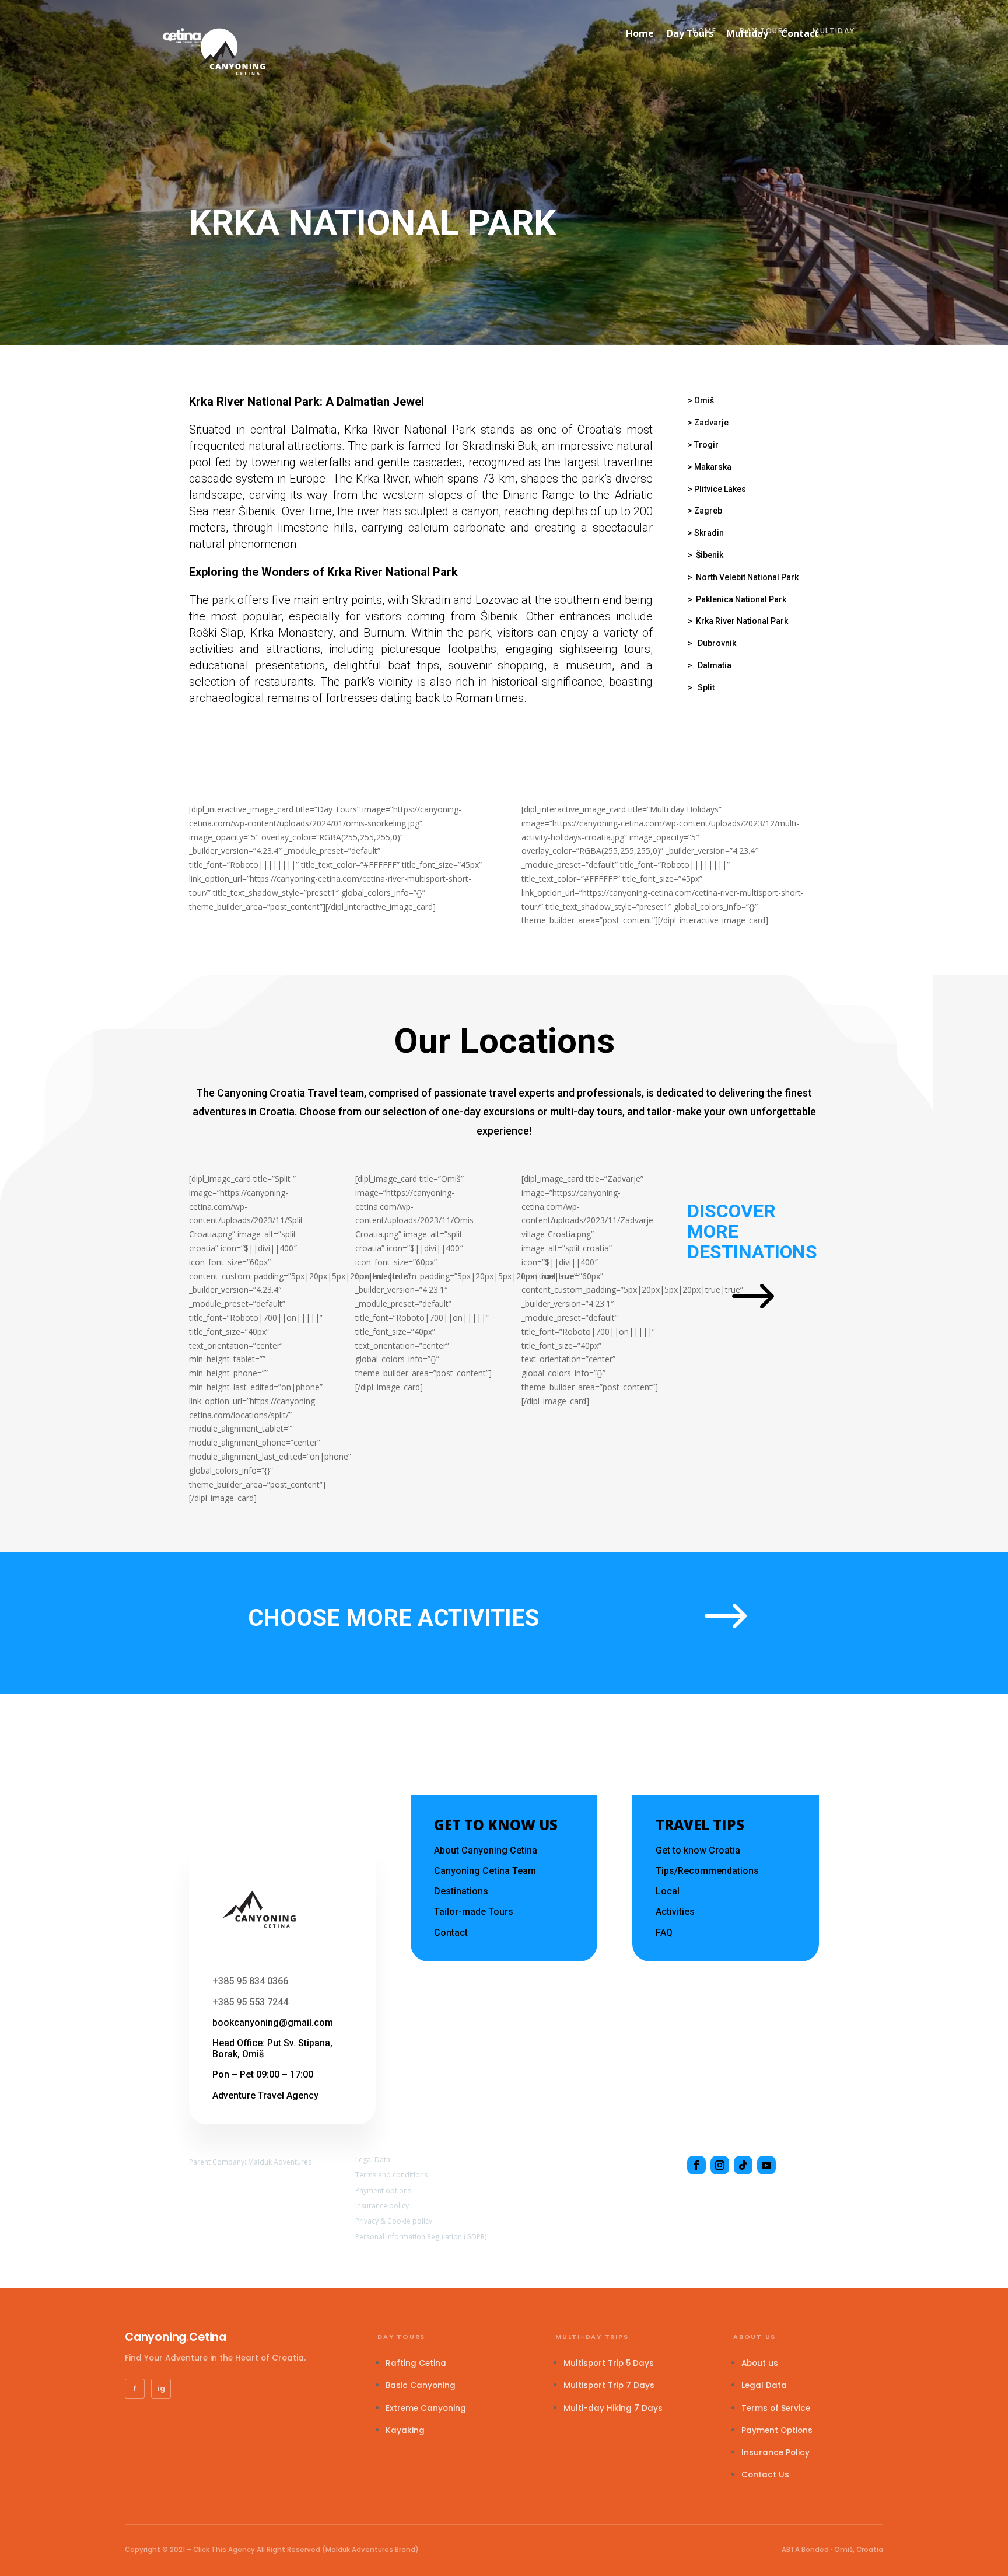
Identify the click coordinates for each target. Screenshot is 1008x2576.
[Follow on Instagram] (720, 2165)
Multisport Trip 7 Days (609, 2385)
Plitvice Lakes (720, 489)
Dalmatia (715, 665)
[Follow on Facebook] (696, 2165)
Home (705, 31)
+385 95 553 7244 (250, 2002)
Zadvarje (711, 423)
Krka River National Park (742, 621)
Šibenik (710, 555)
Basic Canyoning (421, 2385)
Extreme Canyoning (426, 2408)
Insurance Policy (776, 2453)
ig (161, 2388)
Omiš (704, 400)
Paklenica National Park (741, 599)
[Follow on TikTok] (743, 2165)
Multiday (834, 31)
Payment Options (777, 2430)
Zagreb (708, 511)
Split (706, 687)
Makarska (713, 467)
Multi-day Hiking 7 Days (613, 2408)
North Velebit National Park (747, 577)
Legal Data (764, 2385)
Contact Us (765, 2475)
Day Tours (764, 31)
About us (760, 2363)
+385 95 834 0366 (250, 1981)
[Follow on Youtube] (766, 2165)
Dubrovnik (717, 643)
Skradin (709, 533)
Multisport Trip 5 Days (609, 2363)
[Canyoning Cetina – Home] (182, 37)
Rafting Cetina (416, 2363)
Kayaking (405, 2430)
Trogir (706, 445)
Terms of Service (776, 2408)
